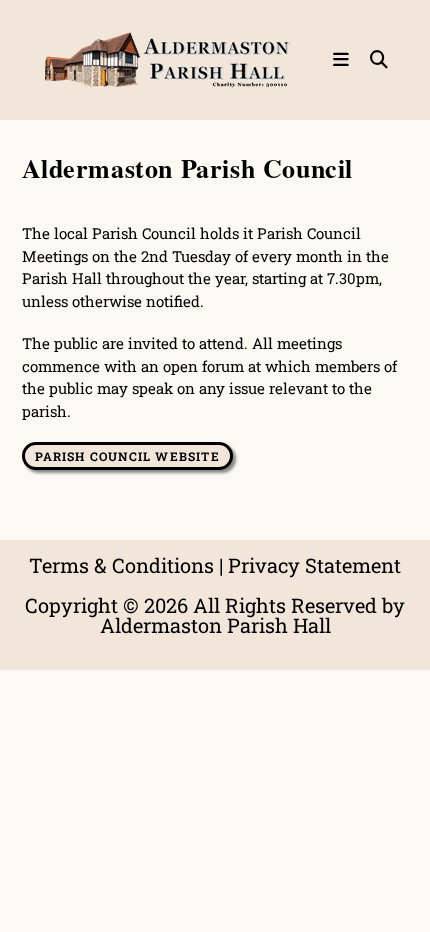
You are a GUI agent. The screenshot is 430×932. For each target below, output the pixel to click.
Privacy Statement (314, 565)
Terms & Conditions (121, 565)
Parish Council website (127, 456)
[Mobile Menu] (344, 60)
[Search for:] (372, 60)
